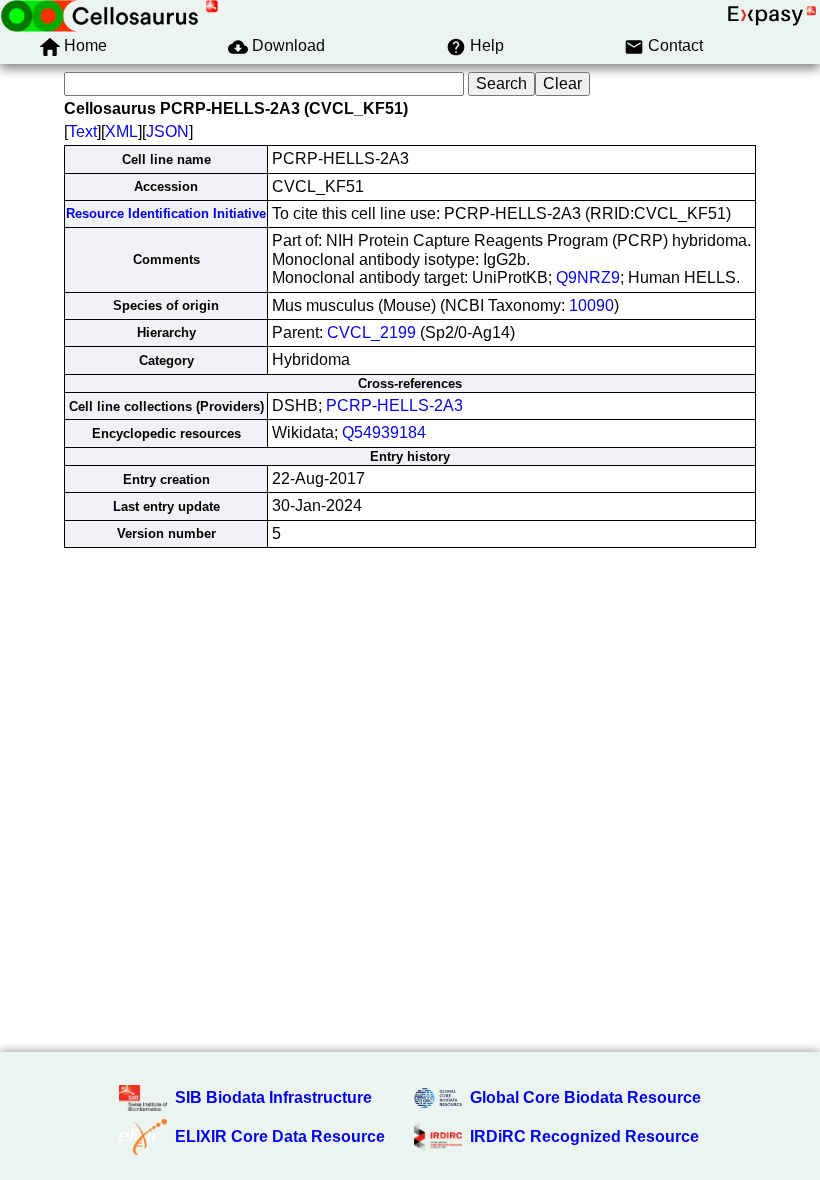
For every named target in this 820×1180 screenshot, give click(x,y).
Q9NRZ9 (588, 277)
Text (82, 131)
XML (121, 131)
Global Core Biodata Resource (585, 1097)
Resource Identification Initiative (166, 213)
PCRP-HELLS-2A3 (394, 405)
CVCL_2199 (371, 332)
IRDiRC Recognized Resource (584, 1136)
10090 (591, 305)
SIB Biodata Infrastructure (273, 1097)
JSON (167, 131)
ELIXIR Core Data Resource (280, 1136)
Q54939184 (384, 432)
